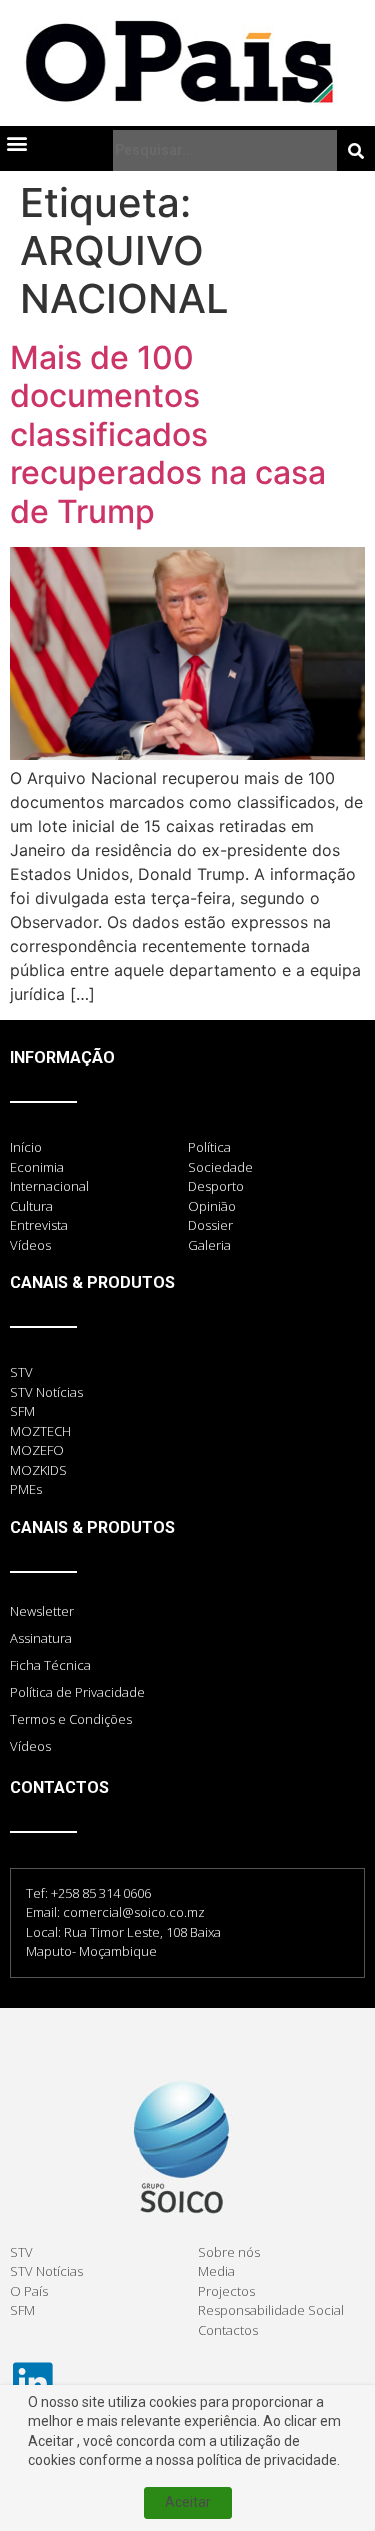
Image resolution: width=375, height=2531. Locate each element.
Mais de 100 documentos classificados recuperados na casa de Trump (168, 434)
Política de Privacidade (77, 1692)
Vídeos (30, 1746)
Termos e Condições (71, 1719)
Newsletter (42, 1611)
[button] (16, 142)
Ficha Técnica (50, 1665)
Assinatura (41, 1638)
